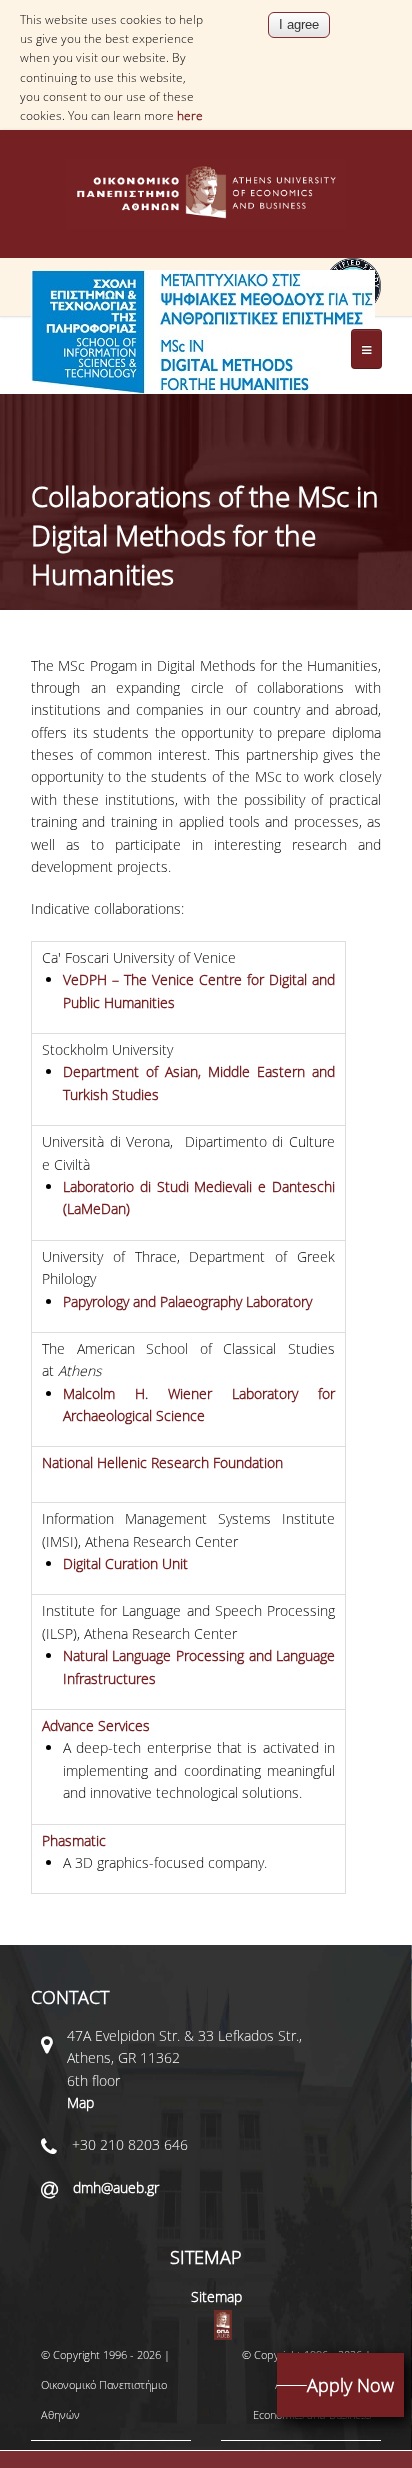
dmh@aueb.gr (116, 2187)
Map (80, 2102)
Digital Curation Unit (125, 1563)
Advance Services (96, 1725)
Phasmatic (74, 1840)
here (190, 115)
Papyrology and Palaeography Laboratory (187, 1301)
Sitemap (216, 2296)
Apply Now (350, 2385)
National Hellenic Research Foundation (162, 1462)
